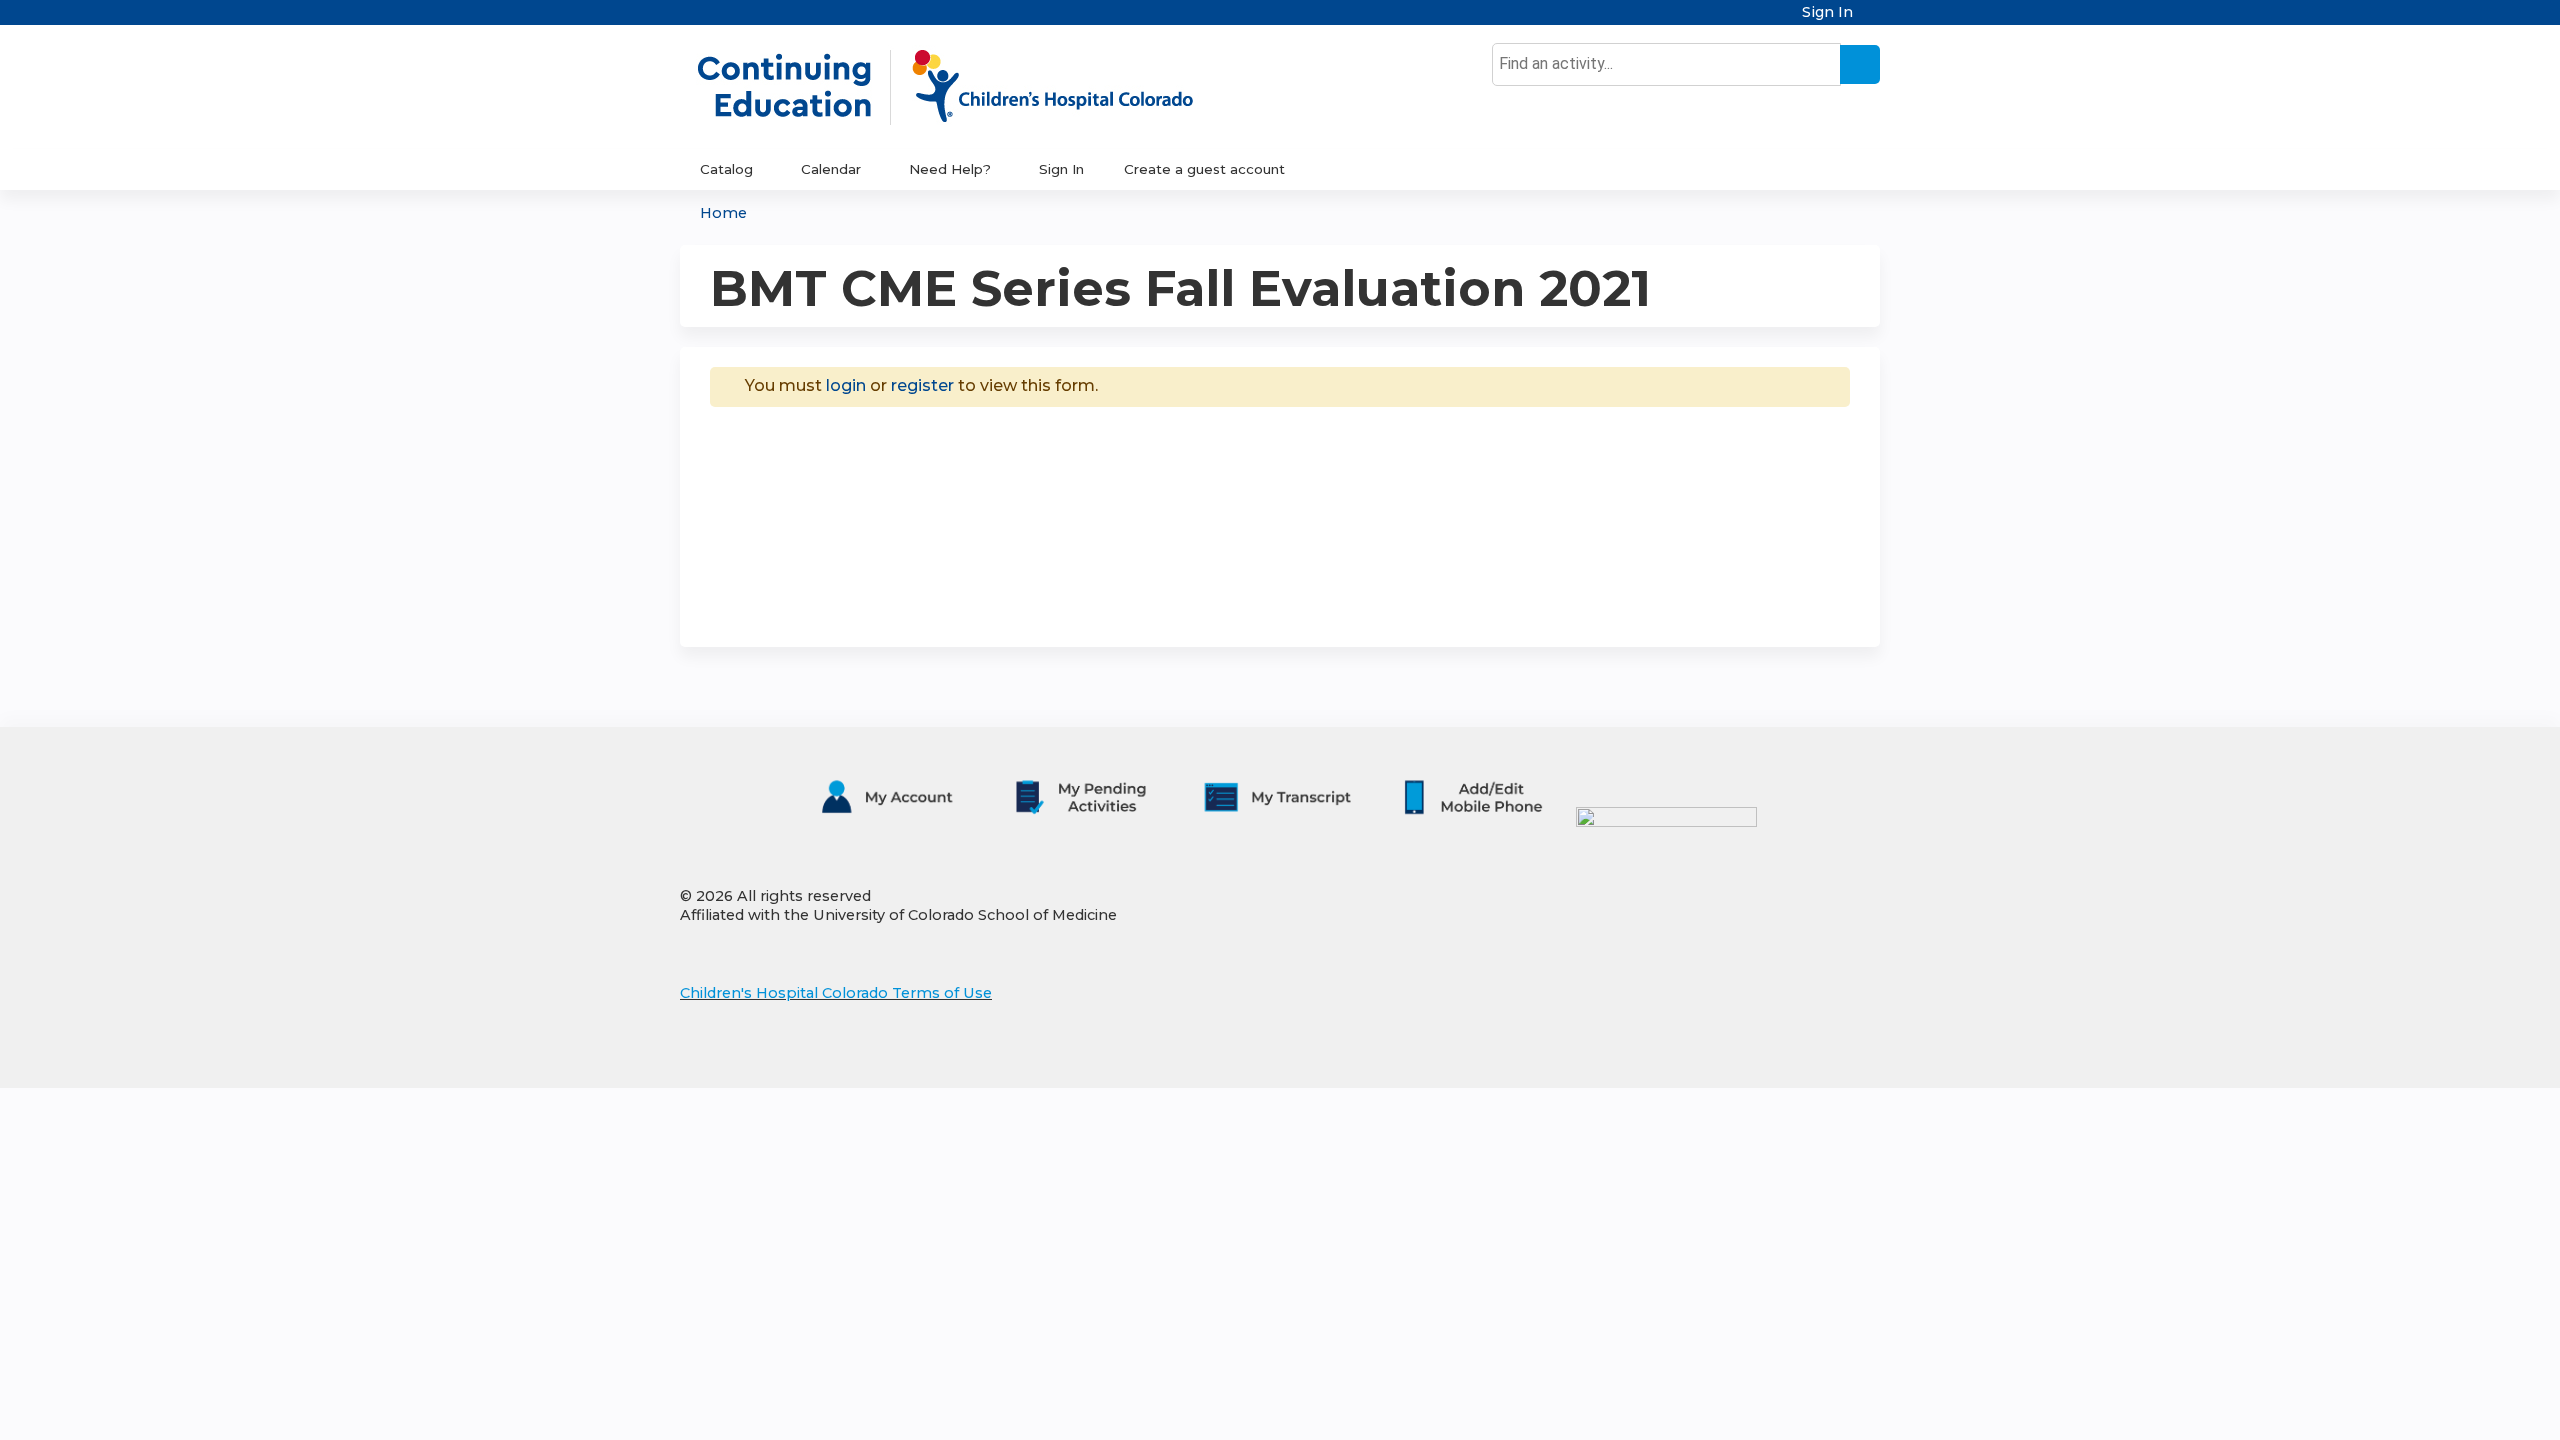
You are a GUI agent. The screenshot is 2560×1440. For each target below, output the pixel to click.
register (922, 385)
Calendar (831, 169)
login (846, 385)
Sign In (1827, 12)
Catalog (726, 169)
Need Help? (950, 169)
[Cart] (1874, 19)
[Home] (966, 87)
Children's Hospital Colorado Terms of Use (836, 993)
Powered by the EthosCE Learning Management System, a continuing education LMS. (1809, 1055)
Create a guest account (1204, 169)
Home (723, 213)
